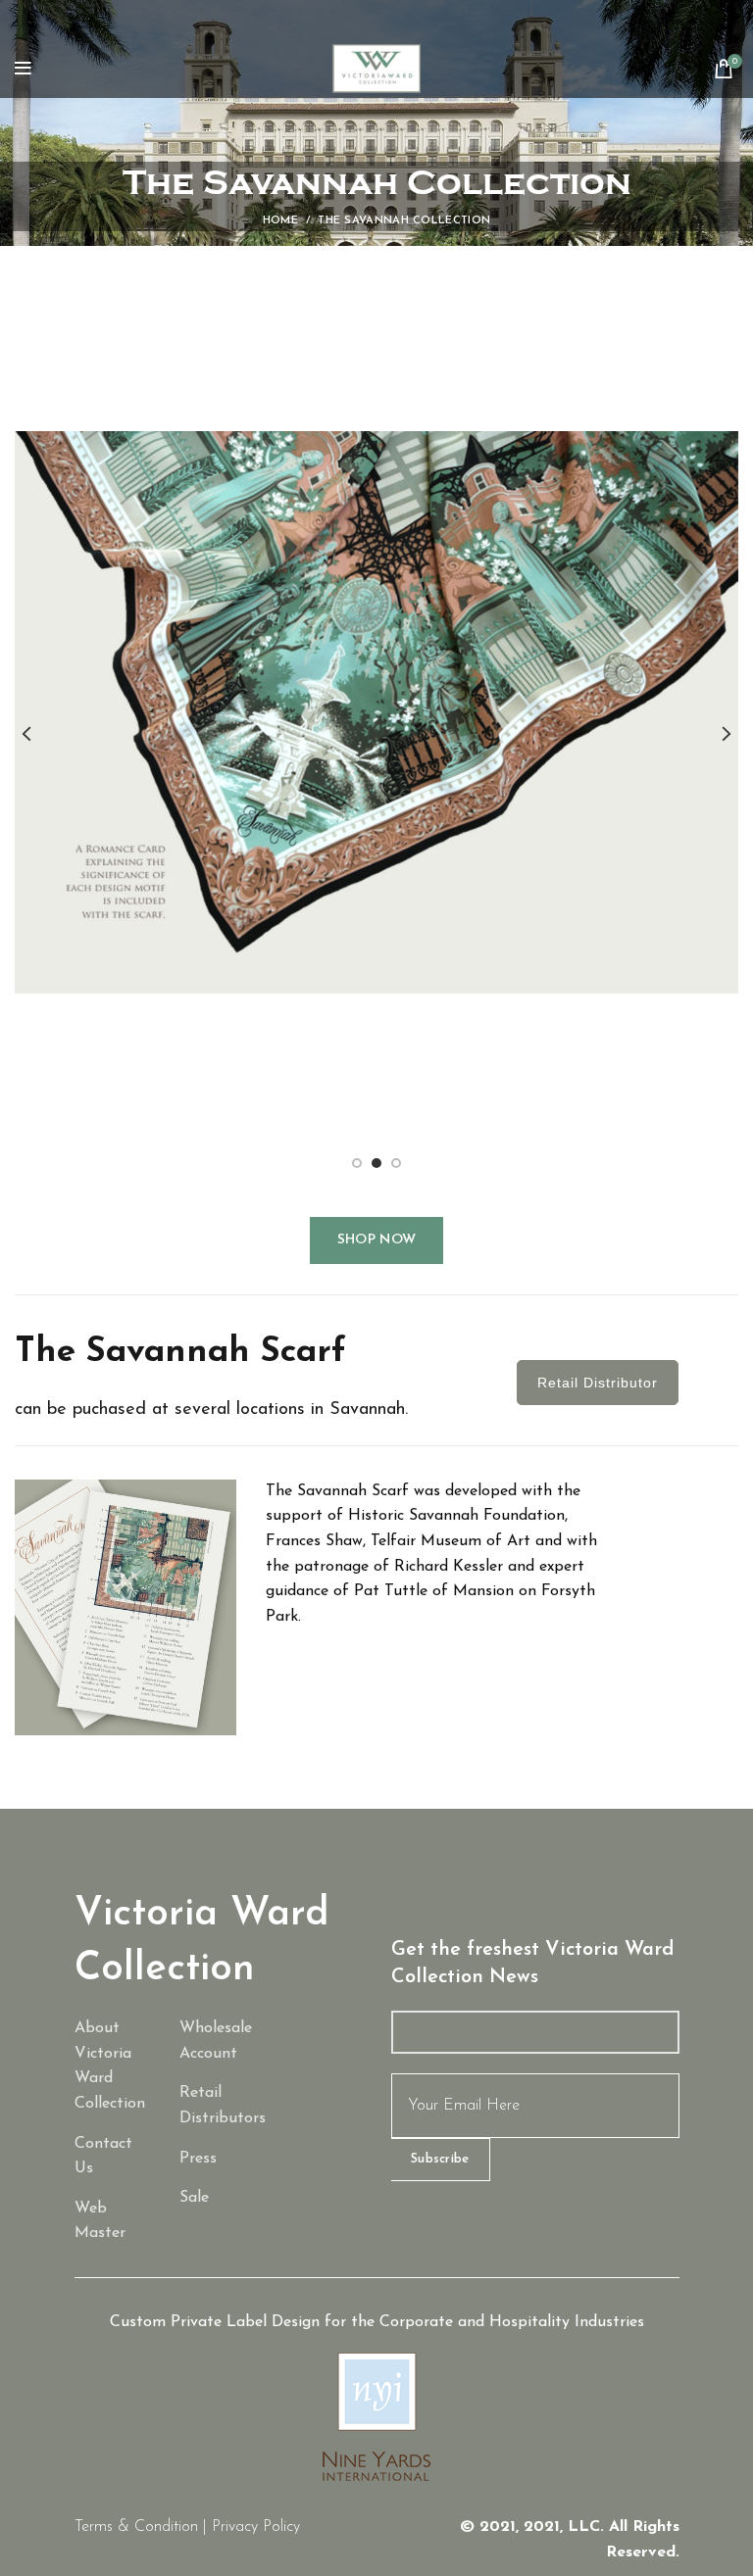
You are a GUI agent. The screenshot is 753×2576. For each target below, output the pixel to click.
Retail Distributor (598, 1383)
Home (280, 221)
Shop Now (376, 1240)
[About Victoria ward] (113, 2066)
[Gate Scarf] (218, 2199)
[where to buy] (218, 2106)
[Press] (218, 2160)
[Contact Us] (113, 2157)
